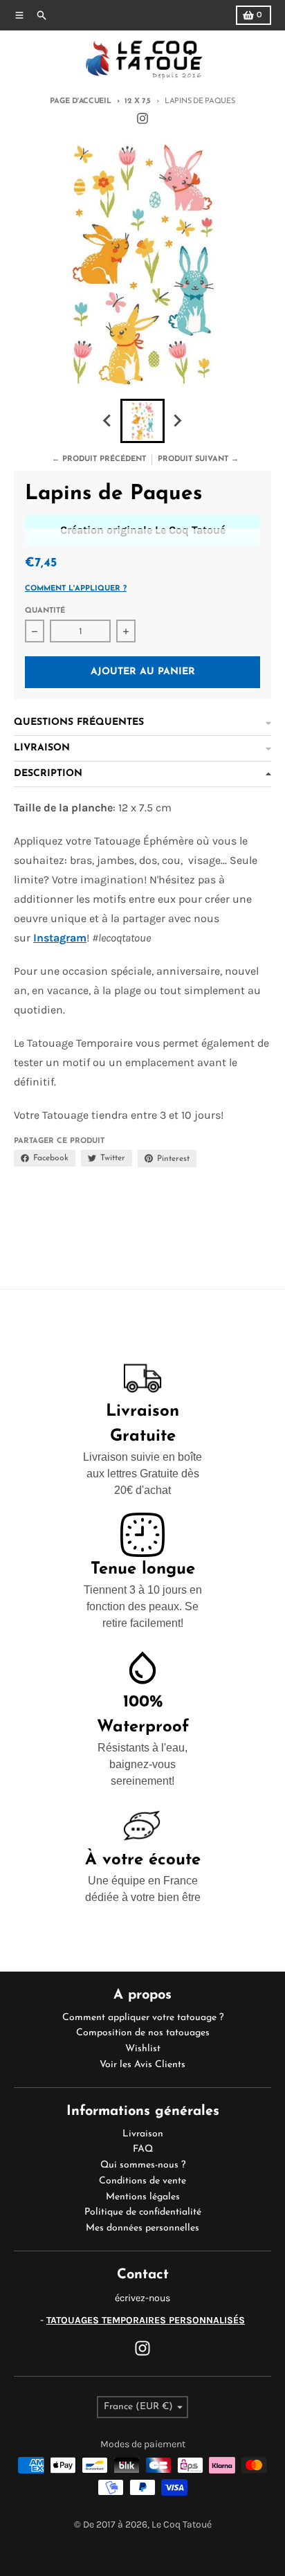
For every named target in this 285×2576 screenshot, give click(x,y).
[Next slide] (177, 421)
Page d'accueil (80, 101)
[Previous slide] (108, 421)
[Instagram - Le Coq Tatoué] (142, 118)
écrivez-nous (142, 2298)
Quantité (45, 611)
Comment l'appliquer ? (76, 589)
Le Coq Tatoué (182, 2524)
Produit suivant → (198, 459)
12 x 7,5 (138, 101)
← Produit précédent (99, 459)
